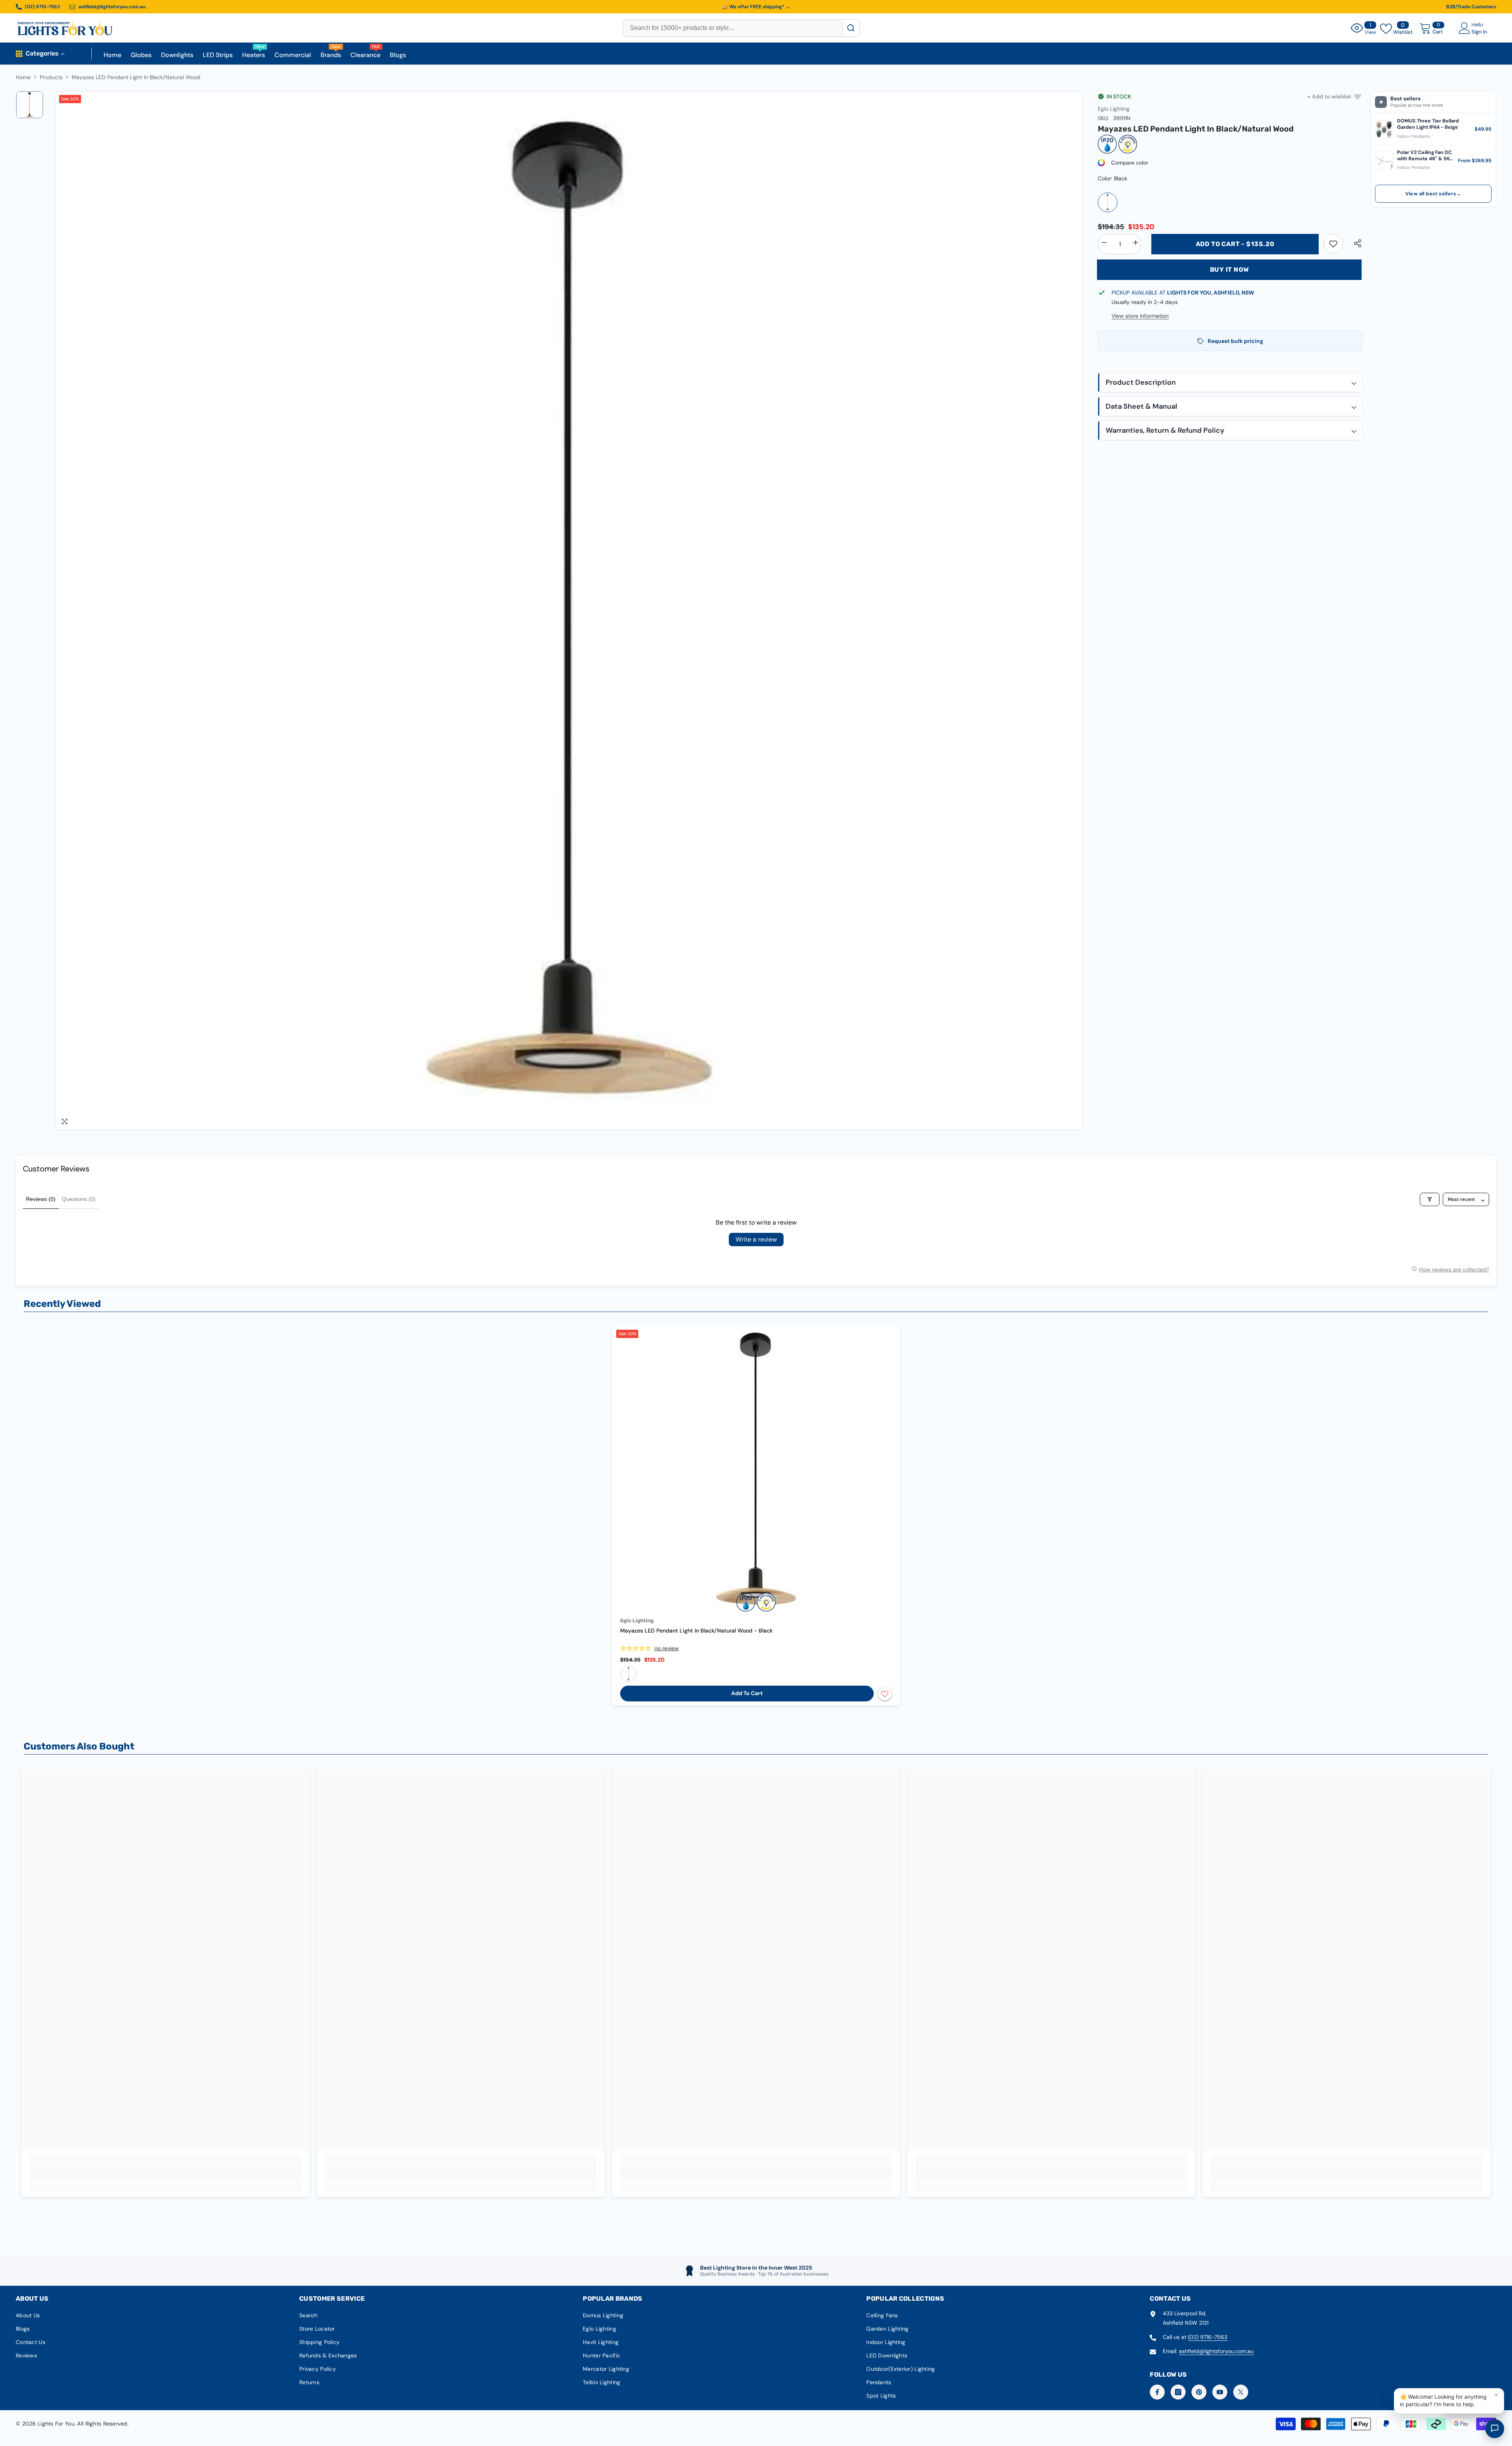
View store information (1140, 316)
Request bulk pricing (1235, 341)
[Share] (1355, 243)
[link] (1333, 244)
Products (51, 77)
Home (23, 77)
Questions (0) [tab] (79, 1199)
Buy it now (1229, 270)
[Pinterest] (1199, 2392)
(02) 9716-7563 (1208, 2337)
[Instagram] (1178, 2392)
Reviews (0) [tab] (41, 1199)
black (628, 1674)
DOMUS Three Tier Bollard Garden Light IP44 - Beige (1428, 124)
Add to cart (747, 1693)
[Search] (851, 28)
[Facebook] (1157, 2392)
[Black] (1108, 202)
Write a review (756, 1239)
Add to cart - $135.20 (1235, 244)
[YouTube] (1220, 2392)
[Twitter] (1241, 2392)
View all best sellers (1433, 194)
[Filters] (1430, 1199)
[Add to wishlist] (885, 1694)
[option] (569, 611)
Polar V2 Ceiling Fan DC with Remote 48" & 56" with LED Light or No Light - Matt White (1424, 156)
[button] (1230, 383)
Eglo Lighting (1114, 109)
